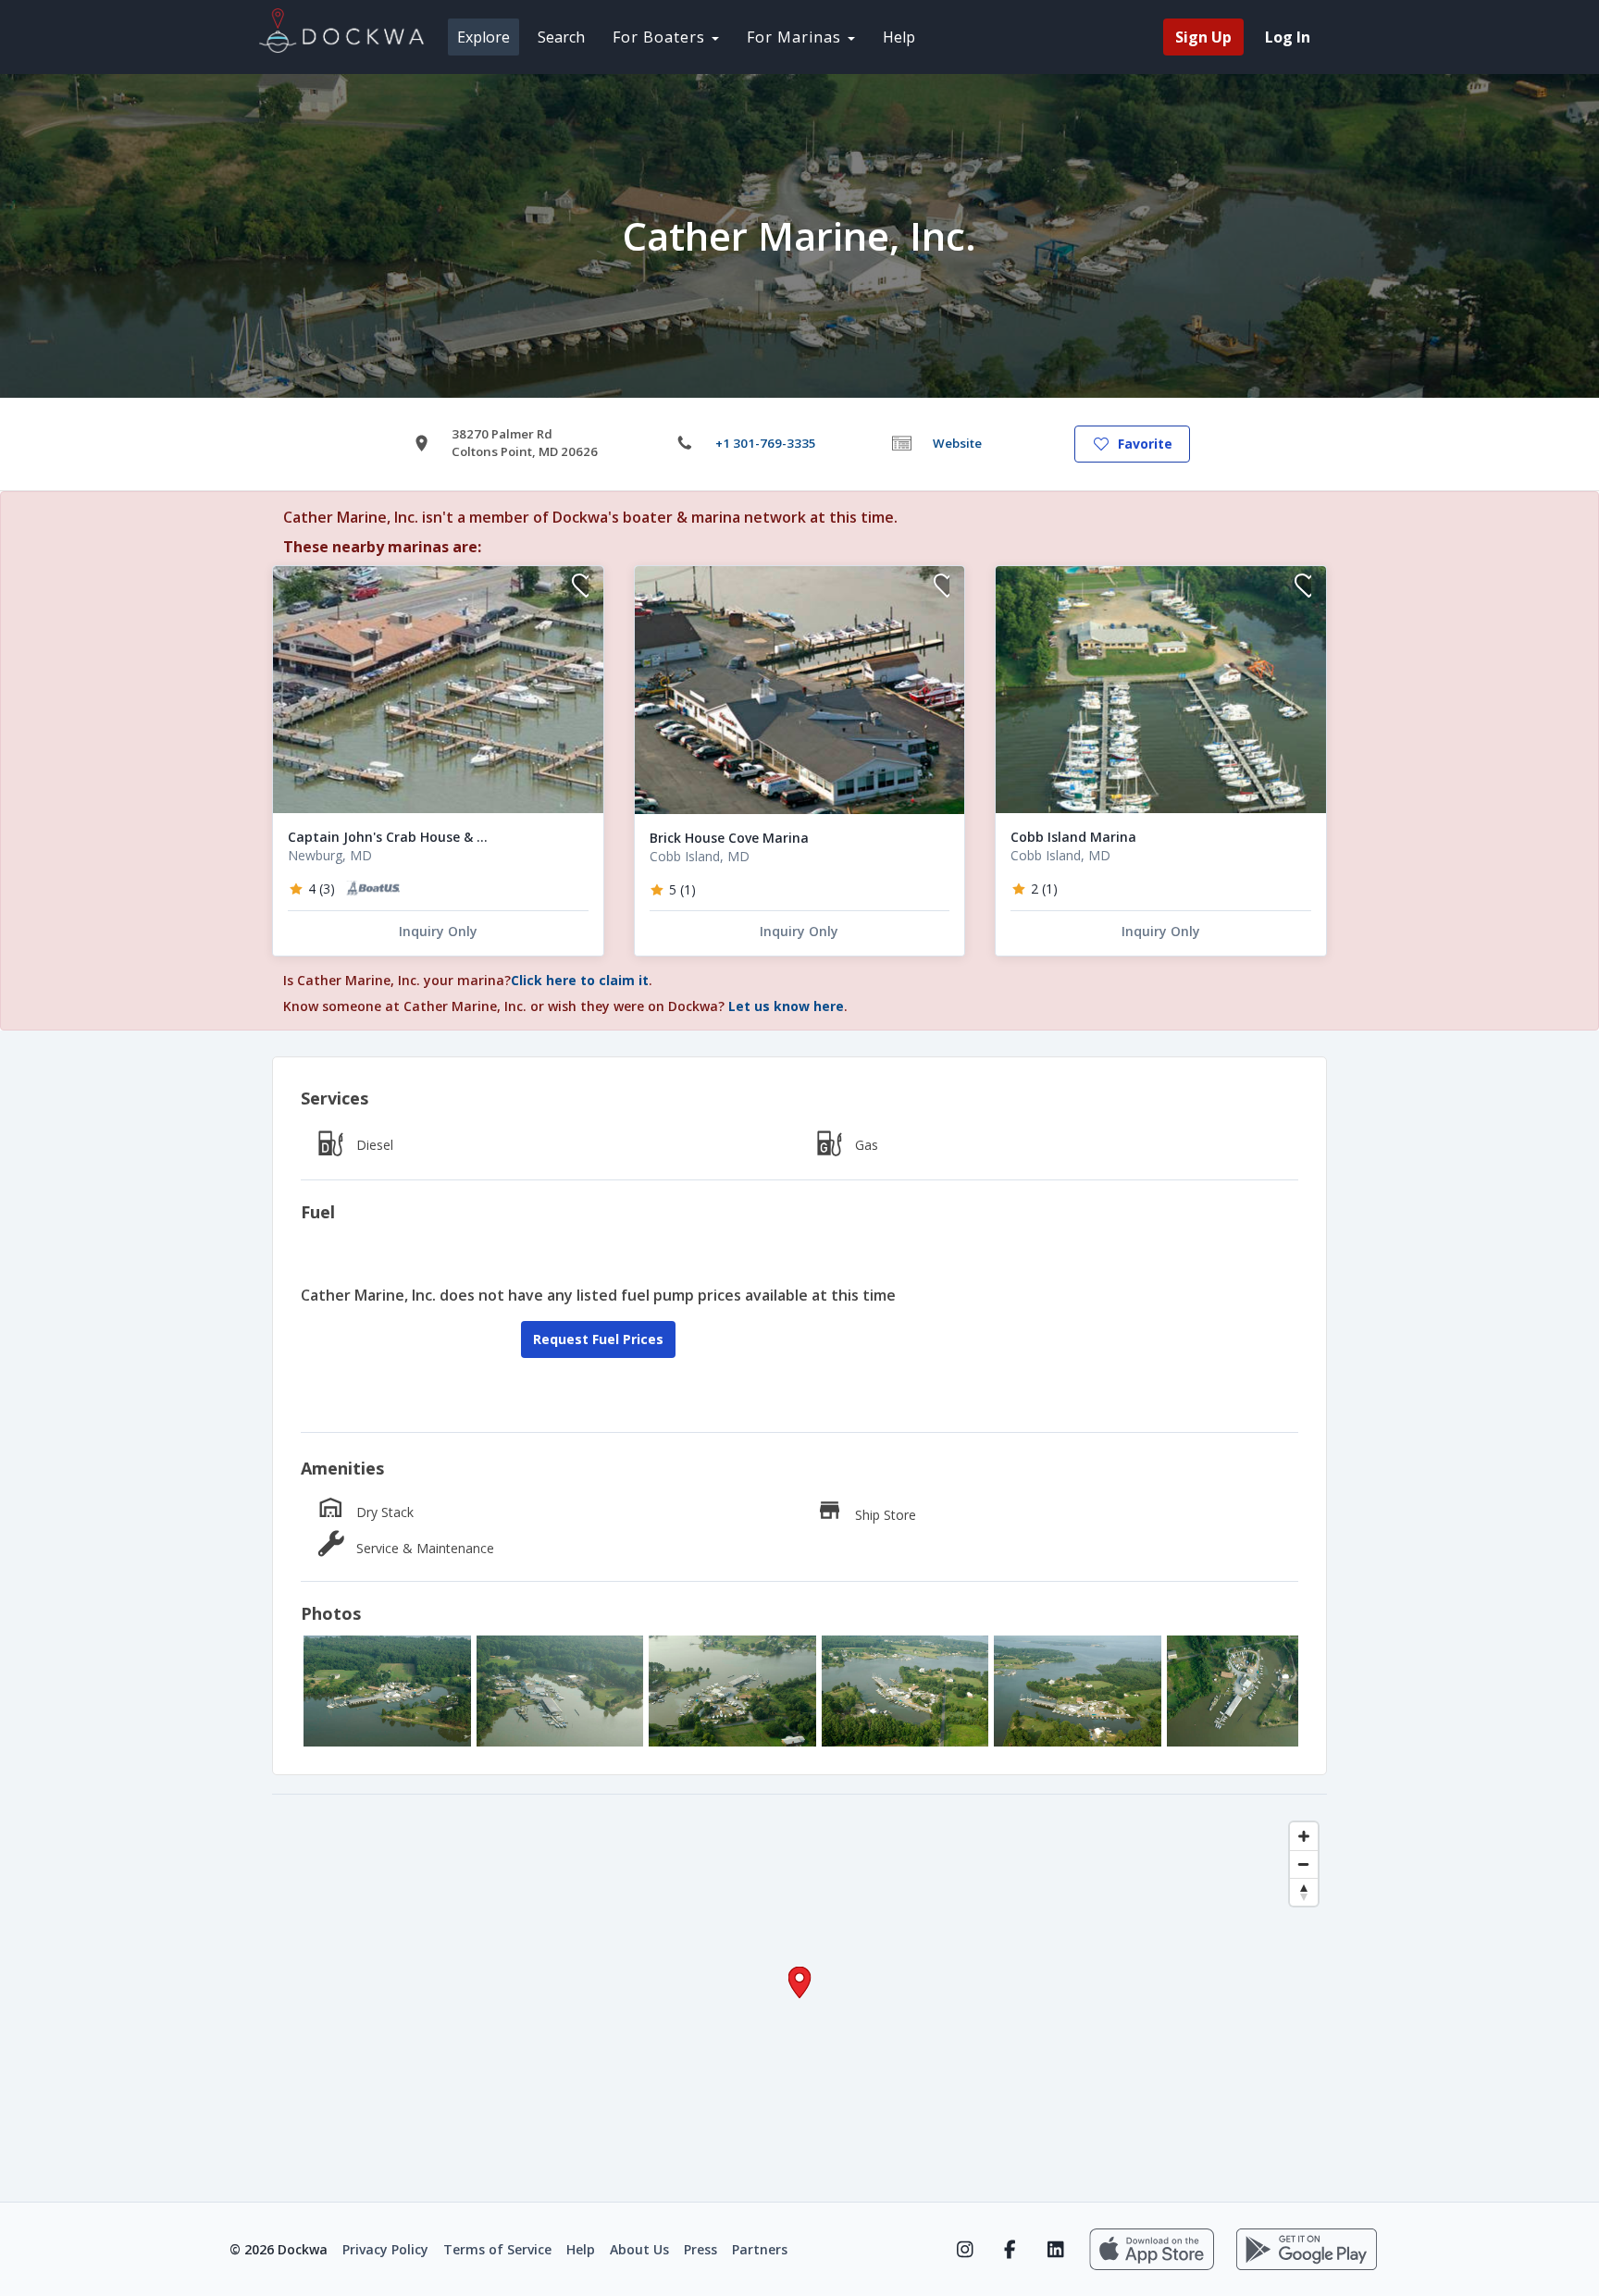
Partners (760, 2249)
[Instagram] (965, 2250)
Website (957, 443)
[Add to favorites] (580, 588)
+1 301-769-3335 (766, 443)
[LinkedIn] (1055, 2250)
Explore (483, 37)
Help (899, 37)
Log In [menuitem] (1288, 37)
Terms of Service (497, 2249)
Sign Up (1203, 37)
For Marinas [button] (796, 37)
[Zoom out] (1304, 1864)
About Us (639, 2249)
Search (561, 37)
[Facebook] (1010, 2250)
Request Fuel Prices (598, 1339)
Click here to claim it (580, 980)
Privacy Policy (385, 2249)
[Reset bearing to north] (1304, 1892)
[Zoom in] (1304, 1836)
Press (700, 2249)
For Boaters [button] (661, 37)
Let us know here (786, 1006)
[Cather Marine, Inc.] (387, 1691)
